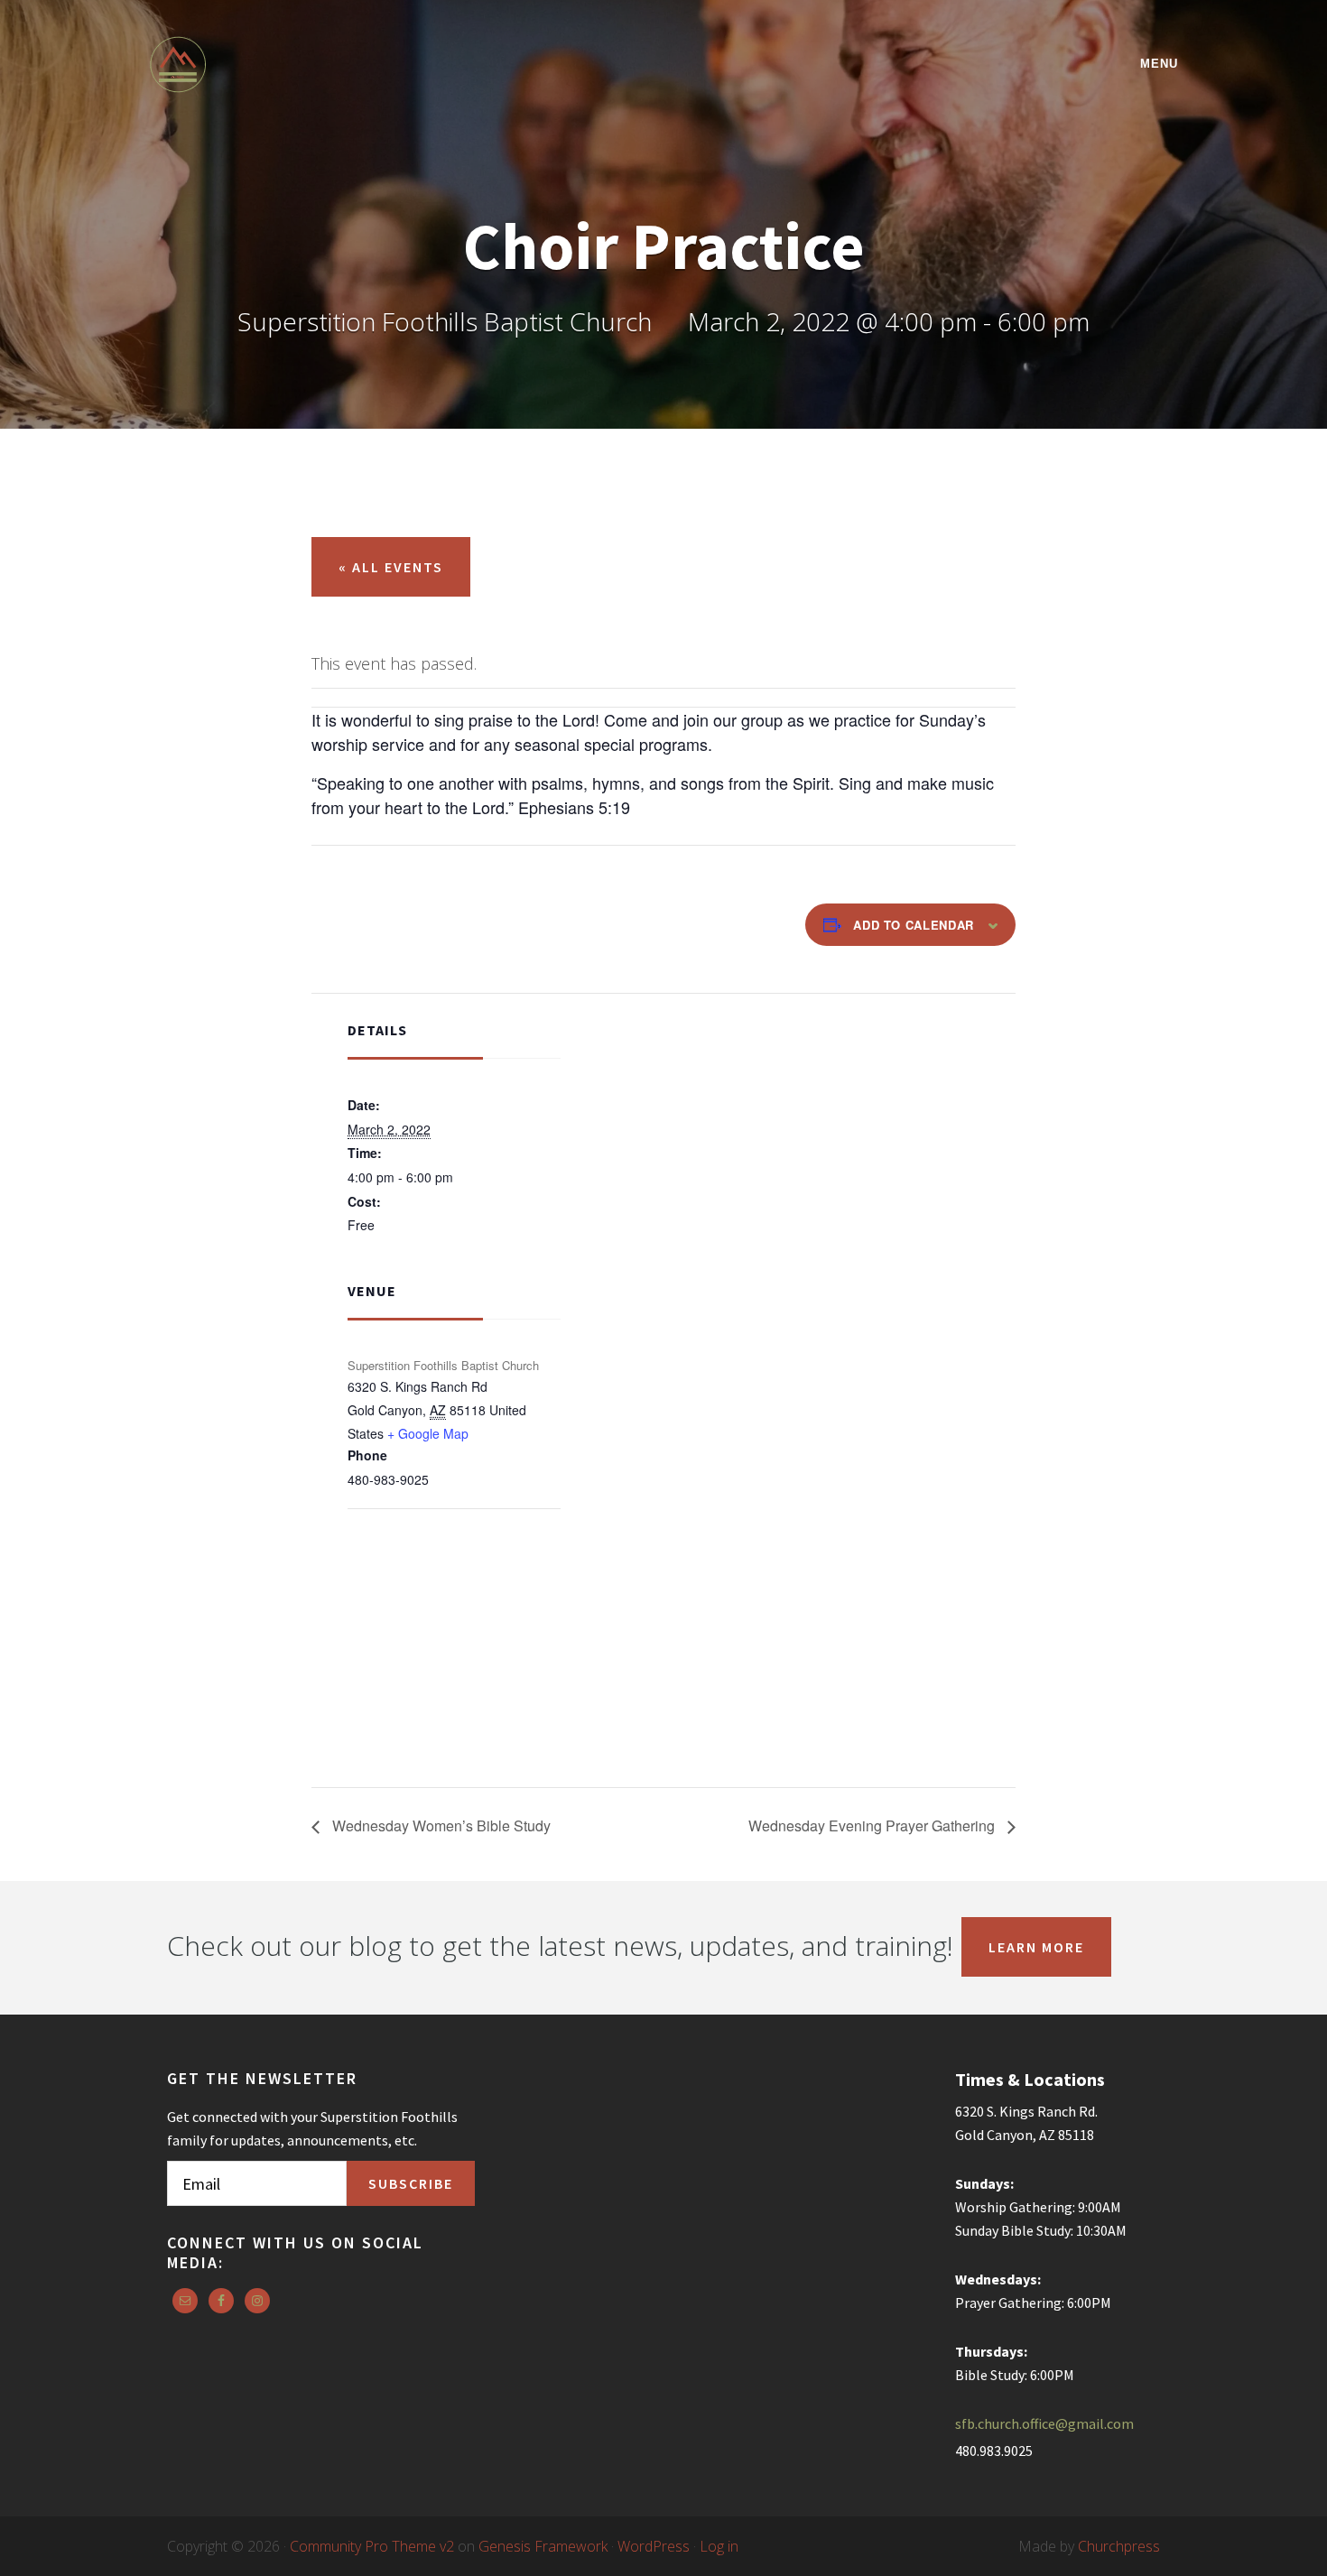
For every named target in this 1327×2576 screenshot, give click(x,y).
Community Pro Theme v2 (372, 2546)
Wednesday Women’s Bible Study (440, 1825)
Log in (719, 2546)
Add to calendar (914, 925)
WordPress (654, 2546)
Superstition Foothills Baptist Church (307, 65)
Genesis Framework (543, 2546)
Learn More (1036, 1947)
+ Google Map (428, 1433)
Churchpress (1119, 2546)
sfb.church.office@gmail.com (1044, 2423)
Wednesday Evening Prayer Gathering (873, 1825)
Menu (1159, 64)
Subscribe (411, 2183)
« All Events (391, 567)
